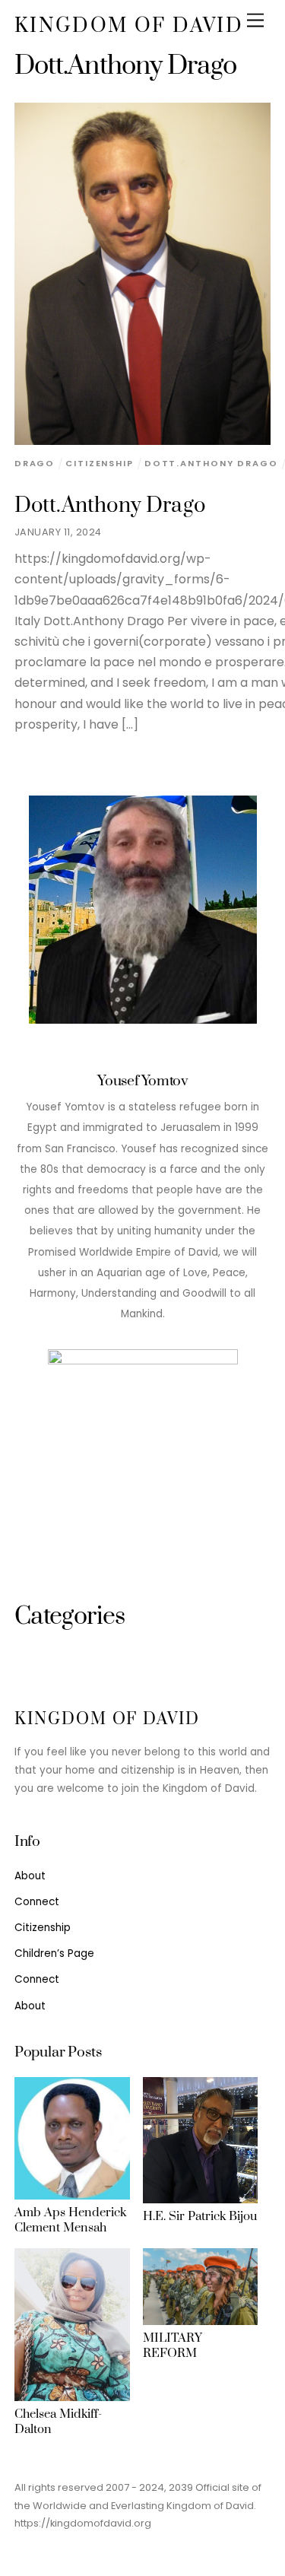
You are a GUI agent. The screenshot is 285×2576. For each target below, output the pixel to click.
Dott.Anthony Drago (110, 506)
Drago (35, 463)
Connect (37, 1902)
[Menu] (255, 21)
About (30, 1876)
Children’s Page (54, 1953)
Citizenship (100, 463)
